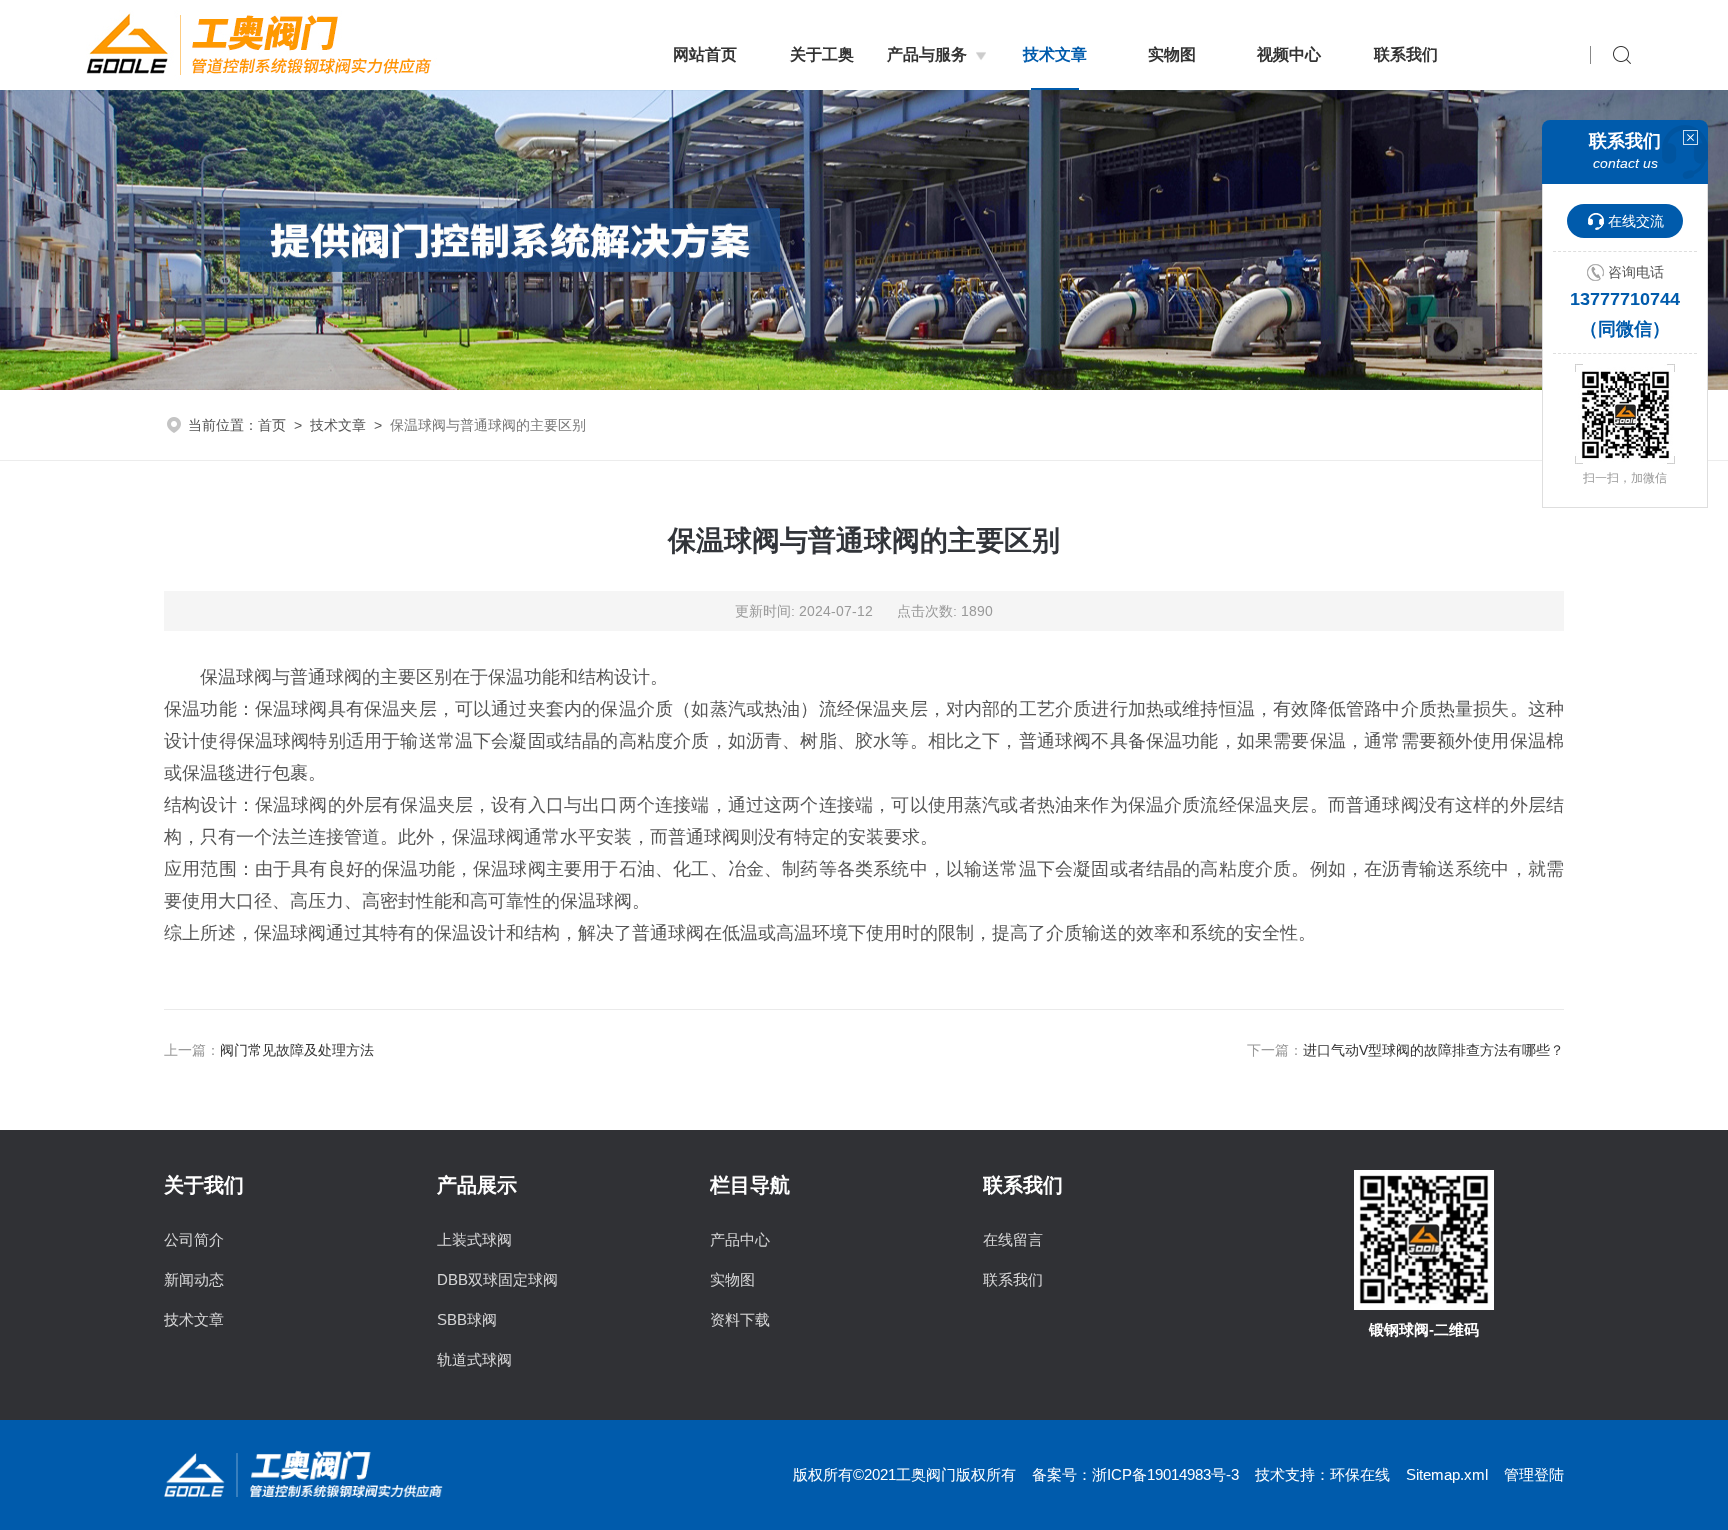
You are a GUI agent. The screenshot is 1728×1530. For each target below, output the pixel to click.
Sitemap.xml (1447, 1474)
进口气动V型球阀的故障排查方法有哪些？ (1433, 1050)
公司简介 (194, 1239)
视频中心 (1289, 54)
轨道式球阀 (474, 1359)
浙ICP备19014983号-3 (1165, 1474)
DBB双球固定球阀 (497, 1279)
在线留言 (1013, 1239)
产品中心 (740, 1239)
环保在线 (1360, 1474)
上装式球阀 (474, 1239)
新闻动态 (194, 1279)
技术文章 (1055, 54)
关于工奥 (822, 54)
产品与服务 (927, 54)
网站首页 (705, 54)
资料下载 (740, 1319)
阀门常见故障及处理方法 (297, 1050)
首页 (272, 425)
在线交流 (1636, 221)
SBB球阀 (467, 1319)
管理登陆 (1534, 1474)
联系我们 (1406, 54)
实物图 (1172, 54)
